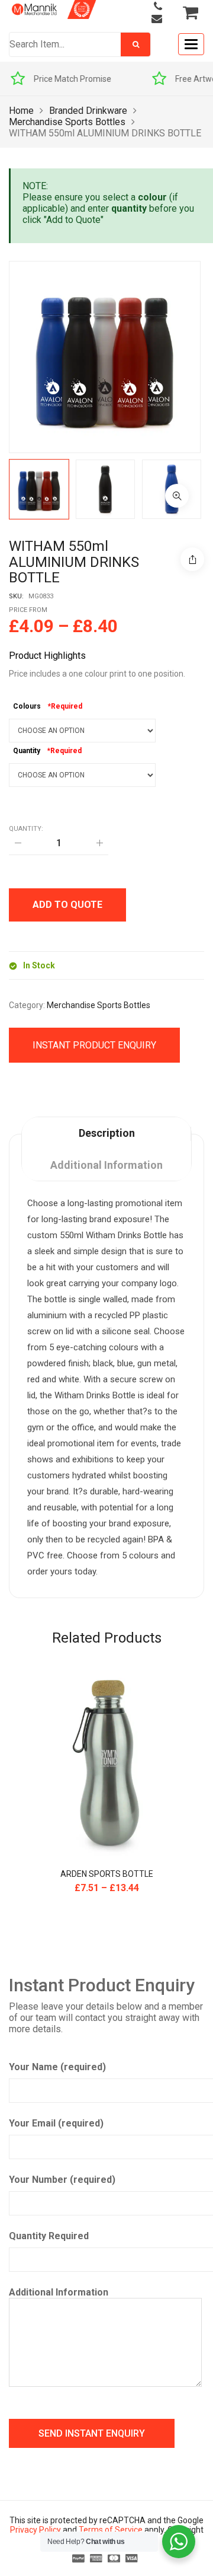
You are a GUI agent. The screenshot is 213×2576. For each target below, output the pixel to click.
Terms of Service (111, 2530)
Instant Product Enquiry (94, 1045)
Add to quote (67, 905)
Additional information (106, 1165)
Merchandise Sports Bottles (67, 122)
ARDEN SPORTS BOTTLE (107, 1874)
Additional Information (59, 2292)
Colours (27, 706)
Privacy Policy (35, 2530)
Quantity (27, 751)
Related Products (107, 1638)
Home (21, 111)
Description (107, 1133)
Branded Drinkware (88, 111)
